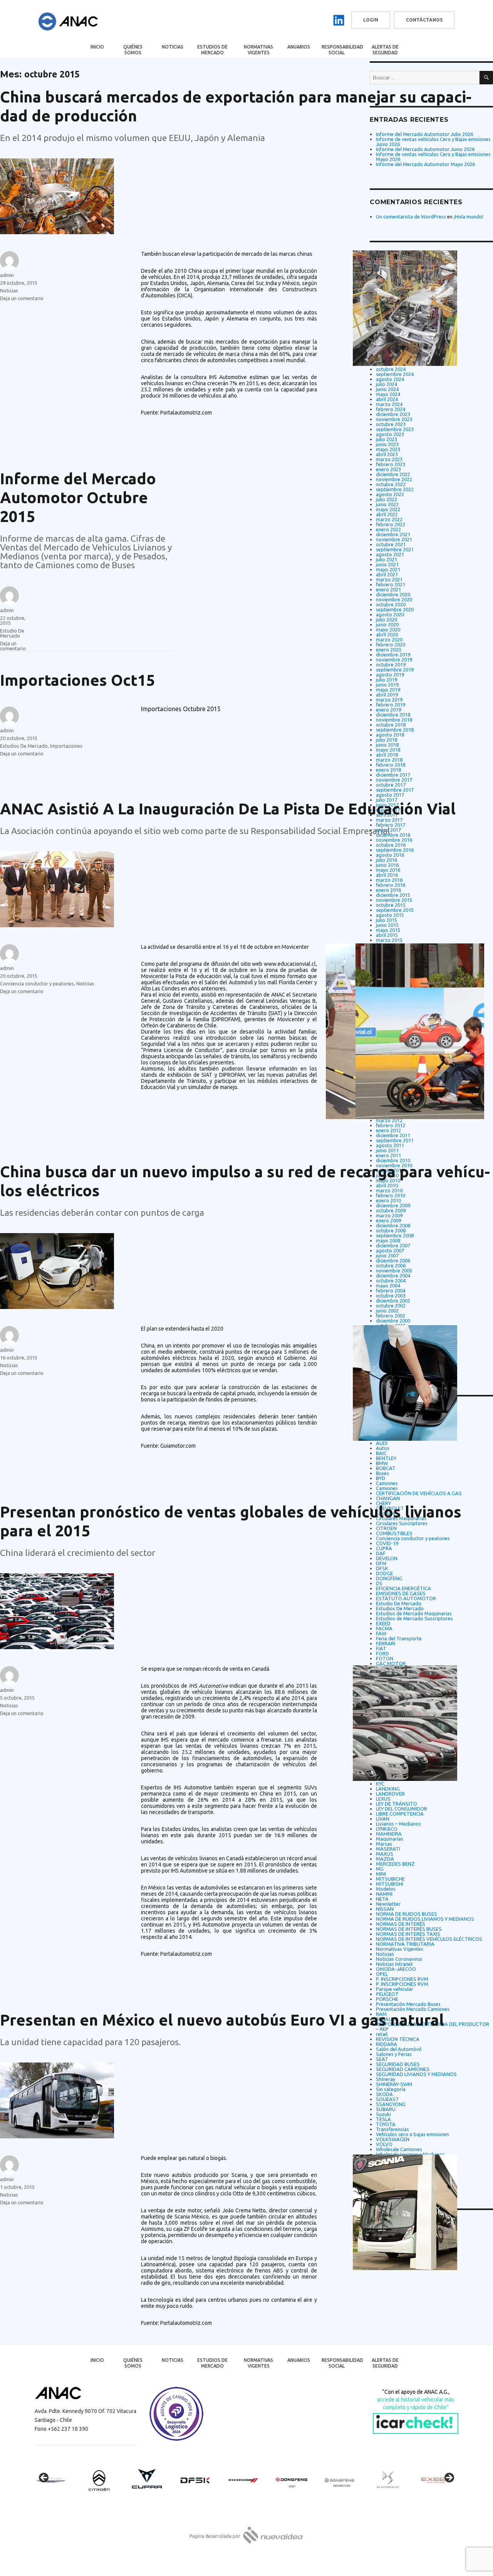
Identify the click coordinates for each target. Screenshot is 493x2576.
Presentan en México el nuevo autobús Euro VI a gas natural (222, 2020)
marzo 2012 (389, 1120)
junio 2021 (387, 564)
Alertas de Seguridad (385, 50)
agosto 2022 (390, 494)
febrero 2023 (391, 464)
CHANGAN (388, 1498)
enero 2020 (388, 649)
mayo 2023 (388, 449)
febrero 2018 (391, 765)
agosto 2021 (390, 554)
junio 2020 (387, 624)
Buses (382, 1473)
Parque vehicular (395, 1989)
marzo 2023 (389, 459)
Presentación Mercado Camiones (413, 2009)
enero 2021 (388, 589)
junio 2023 (387, 444)
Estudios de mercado (212, 50)
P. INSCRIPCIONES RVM (402, 1979)
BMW (382, 1463)
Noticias (173, 47)
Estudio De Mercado (12, 633)
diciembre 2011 (393, 1135)
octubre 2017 (391, 785)
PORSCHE (387, 1999)
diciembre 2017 (393, 775)
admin (7, 275)
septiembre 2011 (395, 1140)
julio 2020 (387, 619)
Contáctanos (424, 20)
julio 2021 (387, 559)
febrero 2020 (391, 644)
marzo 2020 (389, 639)
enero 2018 (388, 770)
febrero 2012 (391, 1125)
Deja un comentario (22, 298)
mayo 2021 (388, 569)
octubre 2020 (391, 604)
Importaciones (66, 746)
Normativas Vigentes (258, 50)
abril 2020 (387, 634)
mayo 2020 (388, 629)
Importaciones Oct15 (78, 680)
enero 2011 (388, 1155)
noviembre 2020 (394, 599)
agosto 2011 (390, 1145)
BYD (381, 1478)
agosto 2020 (390, 614)
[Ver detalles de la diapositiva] (58, 2480)
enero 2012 (388, 1130)
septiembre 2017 (395, 790)
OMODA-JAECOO (396, 1969)
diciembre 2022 (393, 474)
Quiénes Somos (133, 50)
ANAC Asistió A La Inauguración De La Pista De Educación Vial (228, 809)
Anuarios (299, 47)
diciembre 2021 (393, 534)
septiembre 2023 (395, 429)
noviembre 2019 (394, 660)
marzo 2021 (389, 579)
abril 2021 (387, 574)
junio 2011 (387, 1150)
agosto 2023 (390, 434)
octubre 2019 (391, 665)
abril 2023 (387, 454)
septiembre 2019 (395, 670)
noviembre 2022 (394, 479)
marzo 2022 (389, 519)
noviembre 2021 (394, 539)
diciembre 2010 (393, 1160)
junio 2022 (387, 504)
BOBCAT (386, 1468)
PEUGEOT (387, 1994)
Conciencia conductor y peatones (37, 983)
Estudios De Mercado (24, 746)
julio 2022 (387, 499)
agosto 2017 (390, 795)
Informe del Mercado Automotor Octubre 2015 (78, 498)
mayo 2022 (388, 509)
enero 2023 (388, 469)
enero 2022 (388, 529)
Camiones (387, 1483)
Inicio (97, 47)
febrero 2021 (391, 584)
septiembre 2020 (395, 609)
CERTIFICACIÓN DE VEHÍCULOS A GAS (419, 1493)
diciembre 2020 (393, 594)
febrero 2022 (391, 524)
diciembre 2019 (393, 654)
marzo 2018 (389, 760)
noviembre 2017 (394, 780)
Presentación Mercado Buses (408, 2004)
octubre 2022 (391, 484)
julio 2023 (387, 439)
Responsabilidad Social (342, 50)
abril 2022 (387, 514)
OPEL (382, 1974)
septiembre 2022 (395, 489)
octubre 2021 (391, 544)
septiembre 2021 (395, 549)
